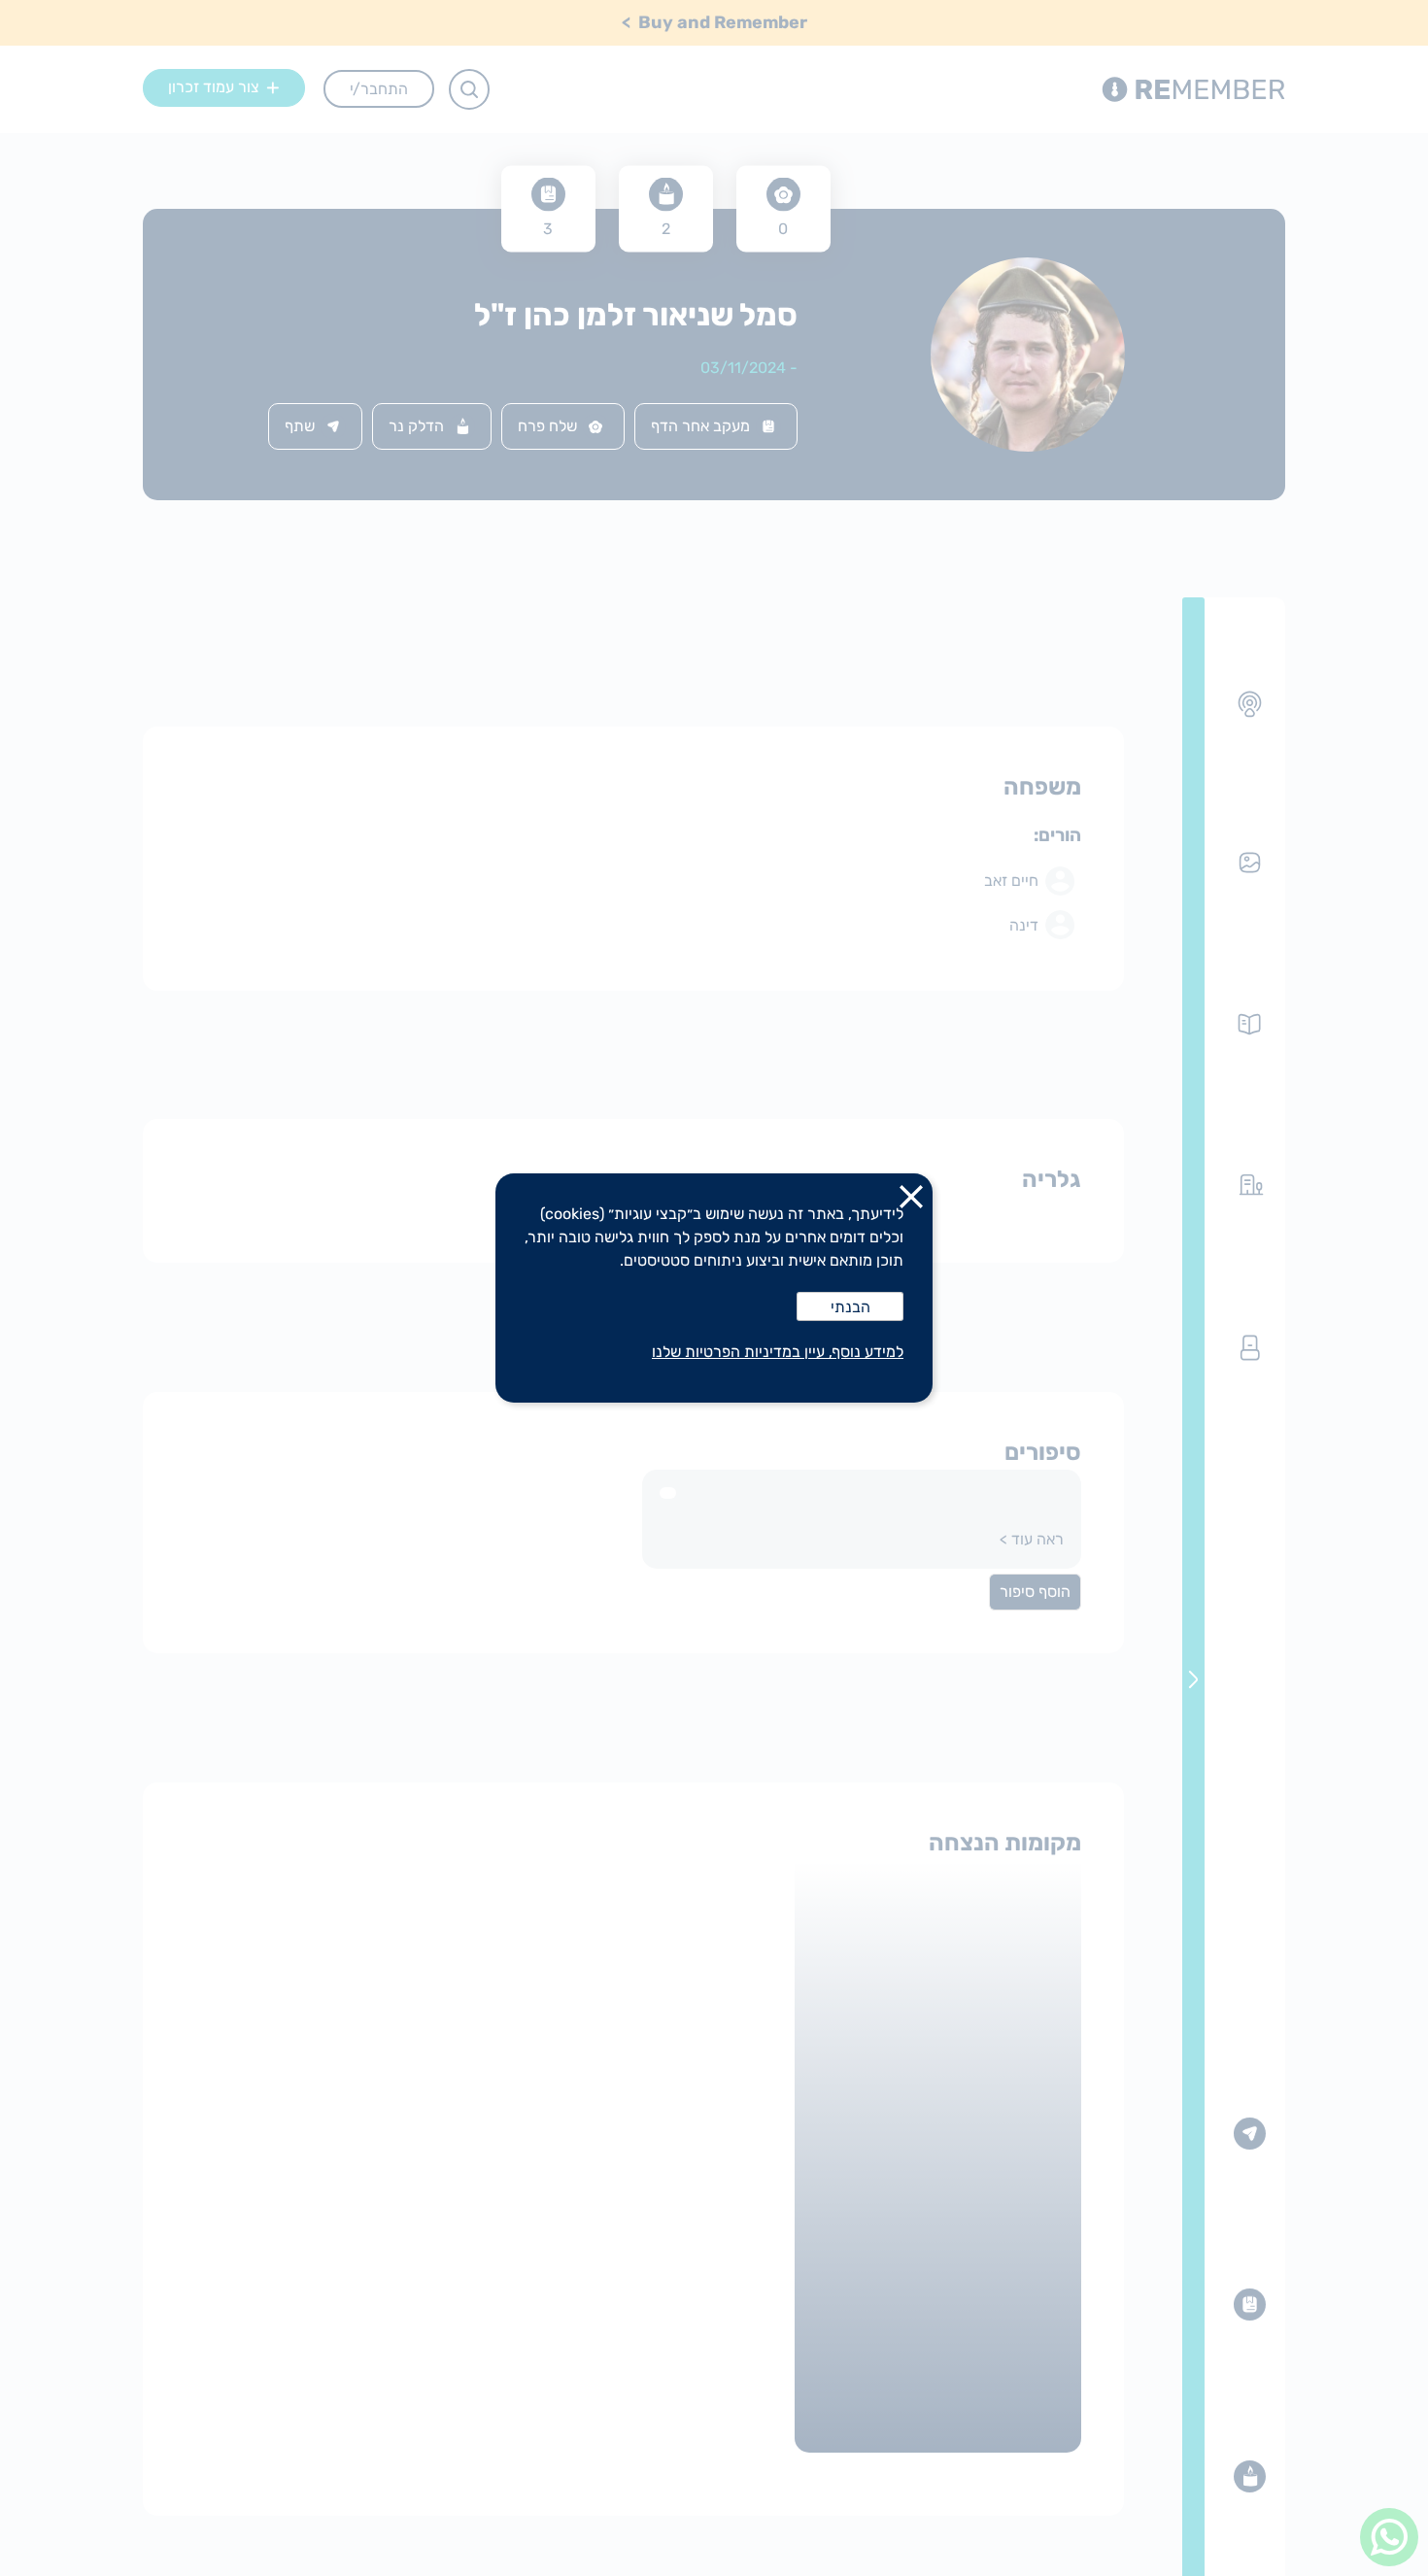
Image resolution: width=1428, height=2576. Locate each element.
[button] (911, 1201)
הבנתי (850, 1307)
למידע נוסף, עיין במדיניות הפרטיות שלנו (778, 1352)
